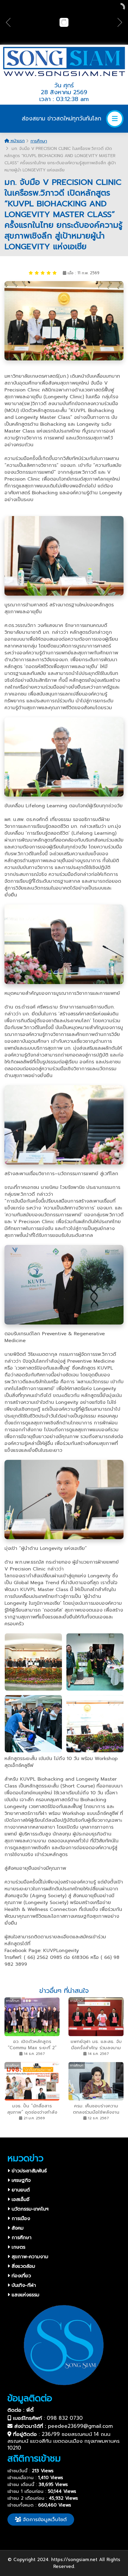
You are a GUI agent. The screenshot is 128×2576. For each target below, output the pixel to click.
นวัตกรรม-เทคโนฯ (29, 2209)
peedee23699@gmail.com (80, 2426)
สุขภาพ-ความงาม (29, 2257)
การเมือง (20, 2219)
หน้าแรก (17, 141)
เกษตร (18, 2247)
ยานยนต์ (20, 2190)
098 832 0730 (65, 2418)
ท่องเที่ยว (20, 2276)
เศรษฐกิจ (20, 2180)
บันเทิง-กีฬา (23, 2285)
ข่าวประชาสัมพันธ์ (28, 2171)
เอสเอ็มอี (20, 2199)
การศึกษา (39, 141)
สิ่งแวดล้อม (22, 2266)
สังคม (17, 2228)
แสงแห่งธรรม (25, 2295)
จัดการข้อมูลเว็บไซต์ (44, 2519)
